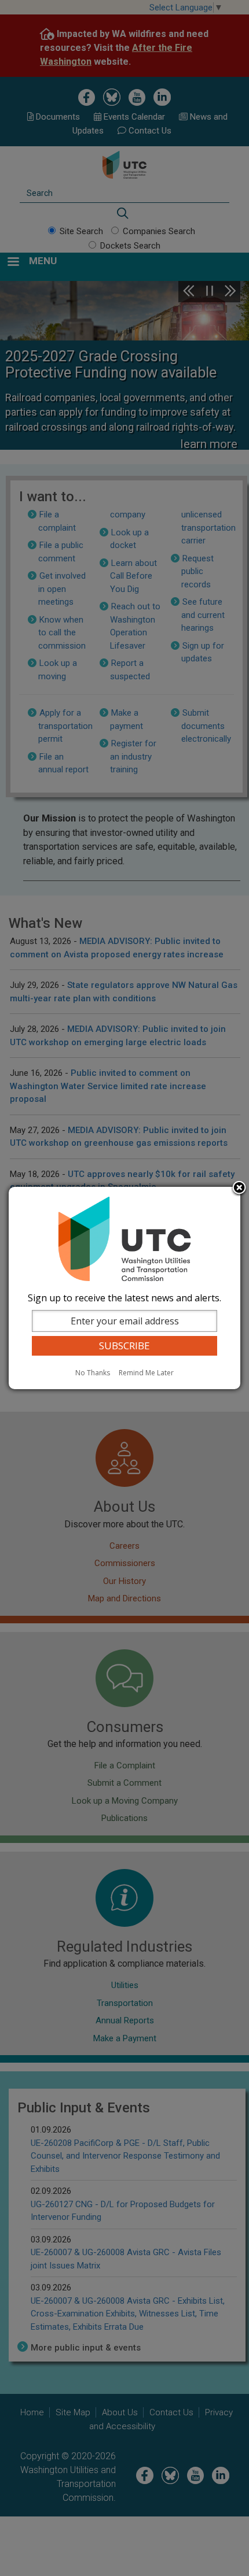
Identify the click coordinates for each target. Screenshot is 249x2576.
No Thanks (93, 1373)
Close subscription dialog (239, 1189)
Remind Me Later (146, 1373)
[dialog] (124, 1288)
